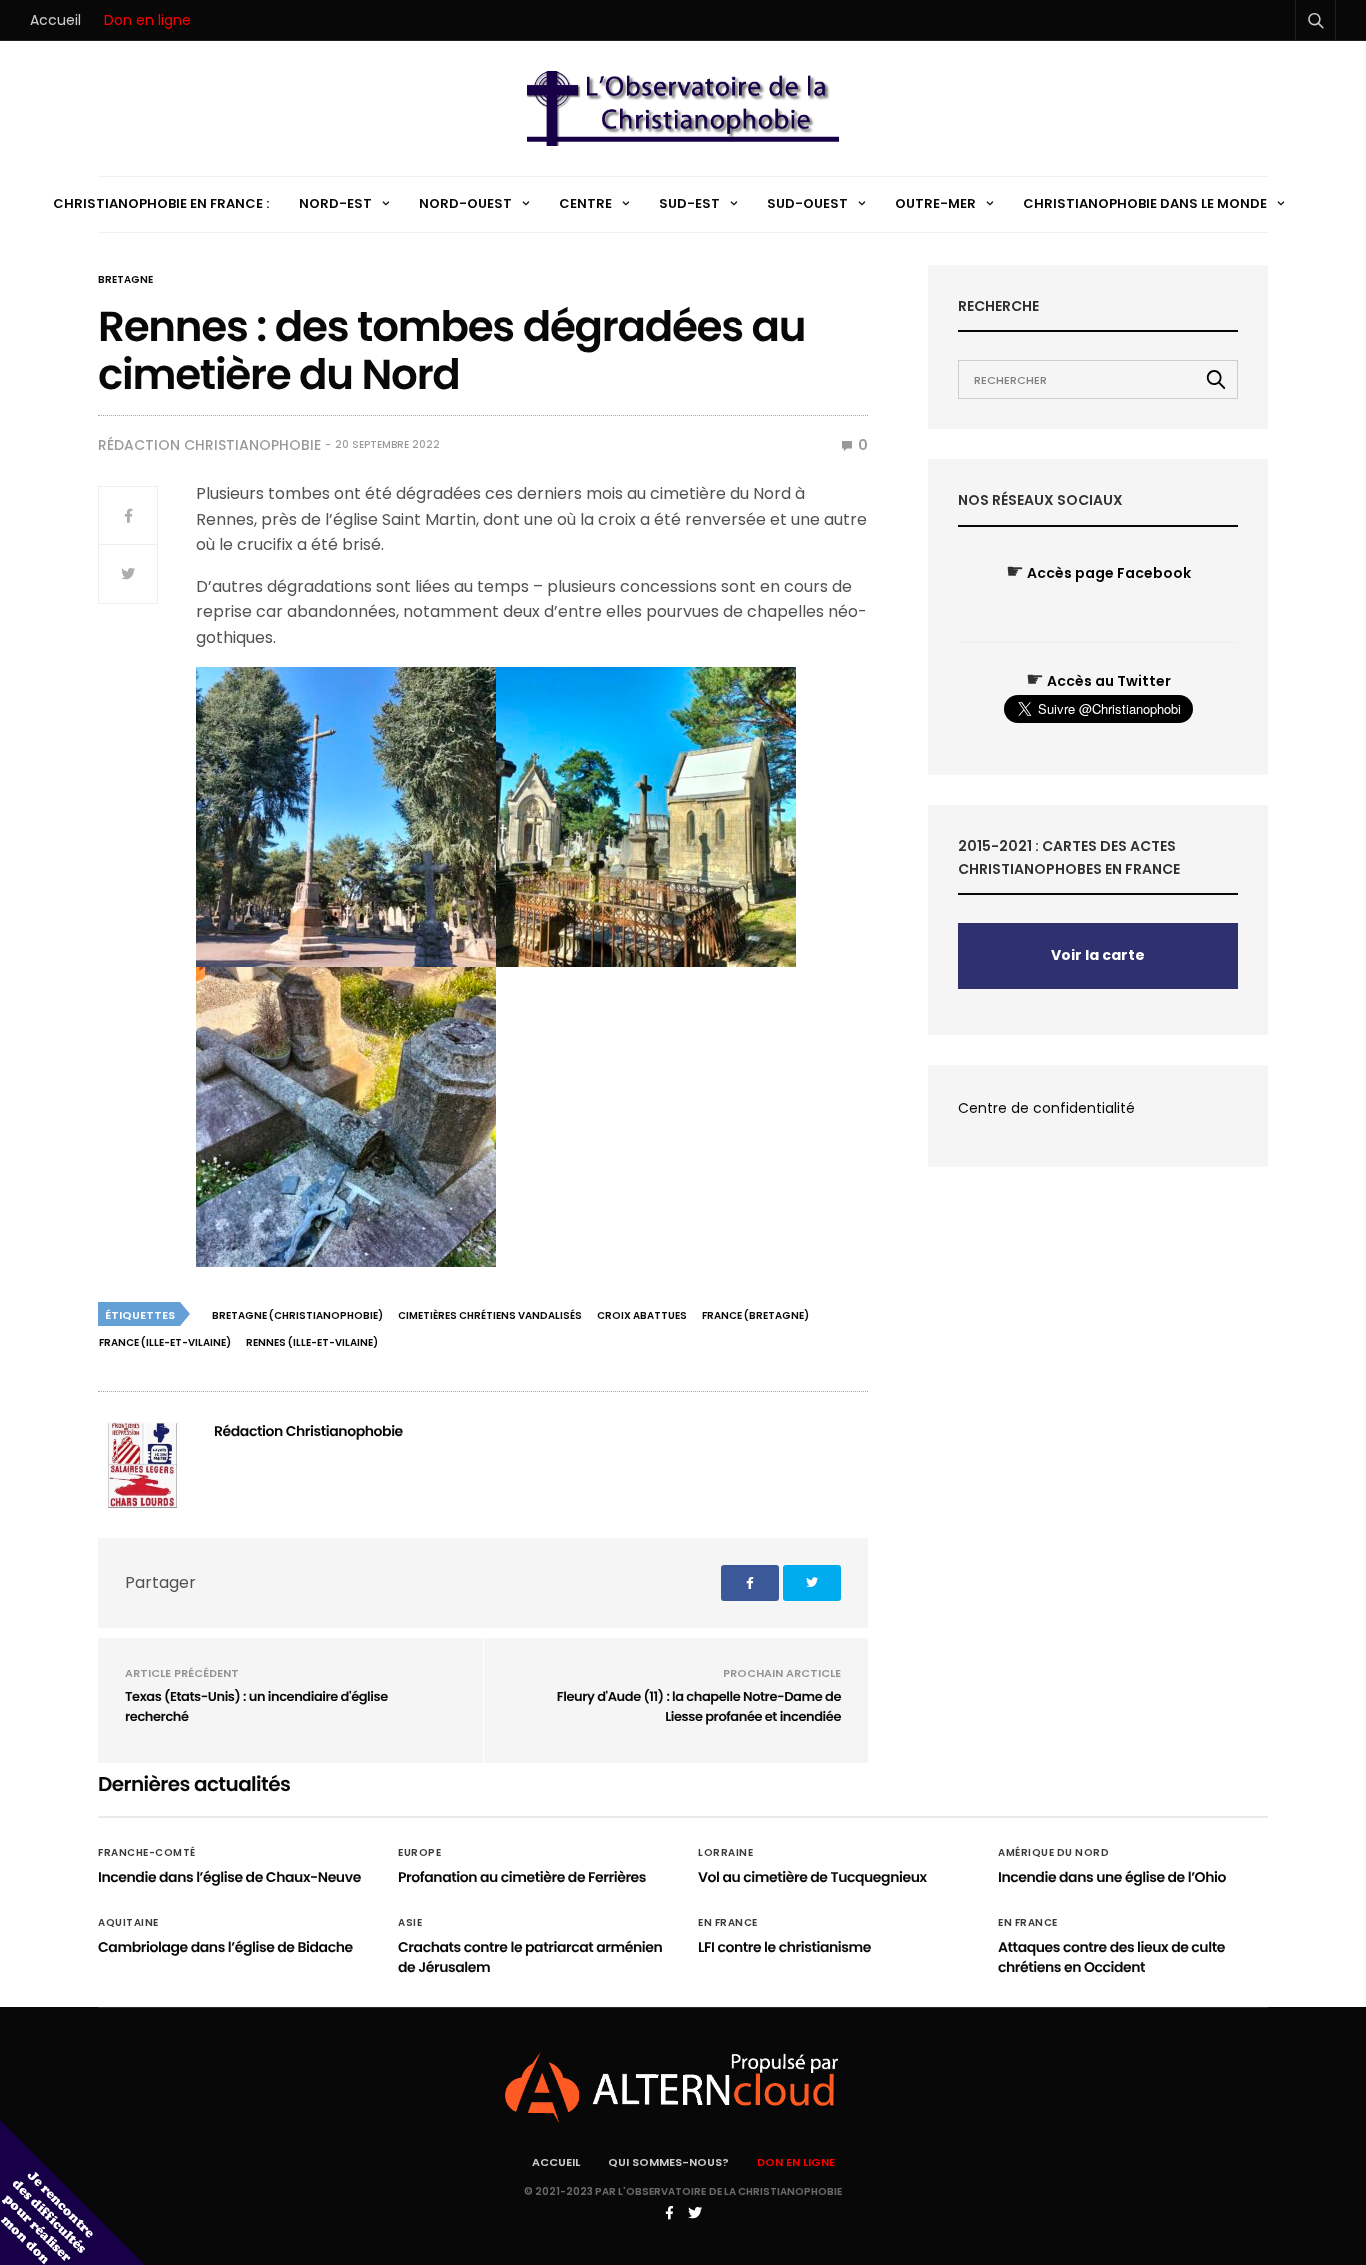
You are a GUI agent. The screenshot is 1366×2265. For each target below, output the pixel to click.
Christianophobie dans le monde (1145, 203)
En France (728, 1923)
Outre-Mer (935, 203)
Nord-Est (335, 203)
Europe (419, 1853)
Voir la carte (1098, 955)
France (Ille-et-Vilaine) (165, 1342)
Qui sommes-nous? (668, 2162)
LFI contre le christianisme (784, 1947)
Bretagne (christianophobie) (297, 1315)
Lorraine (725, 1853)
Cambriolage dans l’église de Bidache (225, 1947)
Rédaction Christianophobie (209, 445)
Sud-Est (689, 203)
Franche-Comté (147, 1853)
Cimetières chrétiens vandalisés (490, 1315)
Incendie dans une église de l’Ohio (1112, 1877)
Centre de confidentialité (1046, 1108)
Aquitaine (128, 1923)
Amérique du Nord (1053, 1853)
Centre (585, 203)
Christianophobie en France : (161, 203)
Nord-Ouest (465, 203)
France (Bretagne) (755, 1315)
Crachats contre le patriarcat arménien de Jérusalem (530, 1957)
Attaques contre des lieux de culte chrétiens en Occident (1111, 1957)
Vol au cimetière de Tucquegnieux (812, 1877)
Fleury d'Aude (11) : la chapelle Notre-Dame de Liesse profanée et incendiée (699, 1706)
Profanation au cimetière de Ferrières (522, 1877)
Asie (410, 1923)
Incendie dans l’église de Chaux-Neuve (229, 1877)
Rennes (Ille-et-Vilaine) (312, 1342)
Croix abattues (642, 1315)
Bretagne (125, 280)
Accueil (55, 20)
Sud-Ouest (807, 203)
